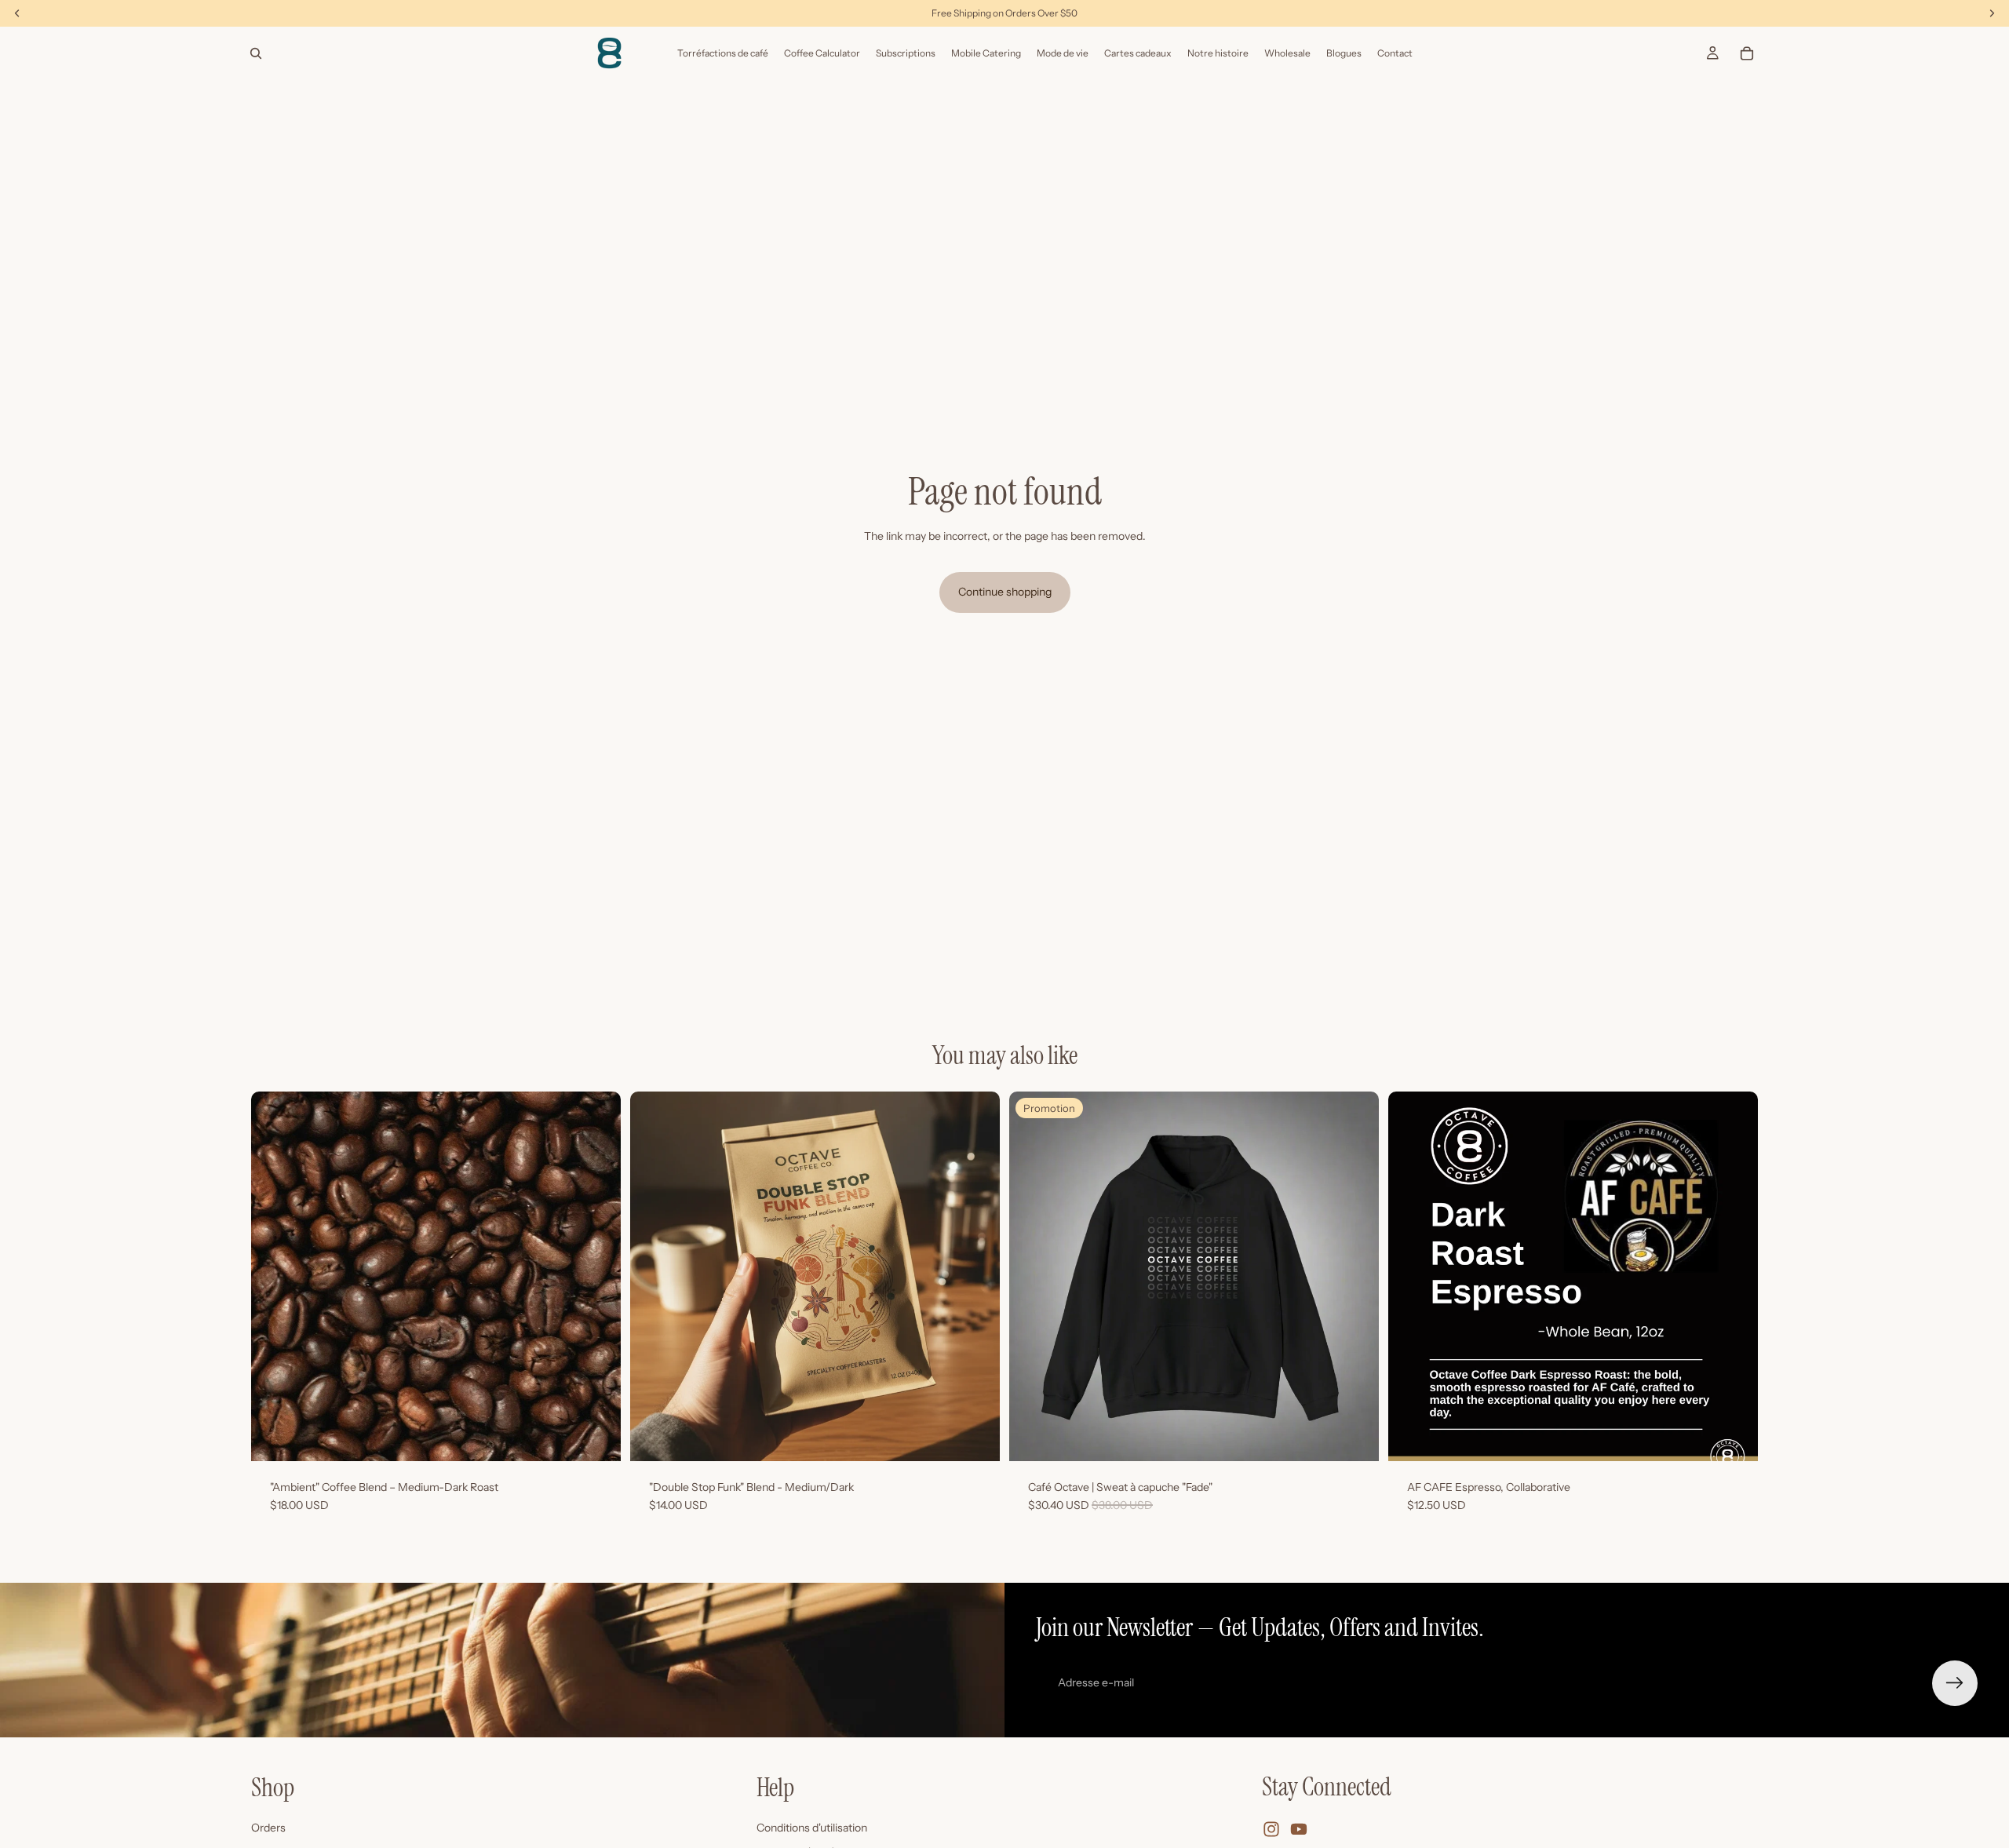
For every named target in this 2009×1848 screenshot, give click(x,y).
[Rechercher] (256, 53)
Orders (268, 1828)
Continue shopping (1005, 592)
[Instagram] (1271, 1829)
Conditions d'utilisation (812, 1828)
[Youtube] (1299, 1829)
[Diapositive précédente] (275, 1276)
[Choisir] (596, 1437)
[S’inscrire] (1955, 1683)
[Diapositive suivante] (597, 1276)
